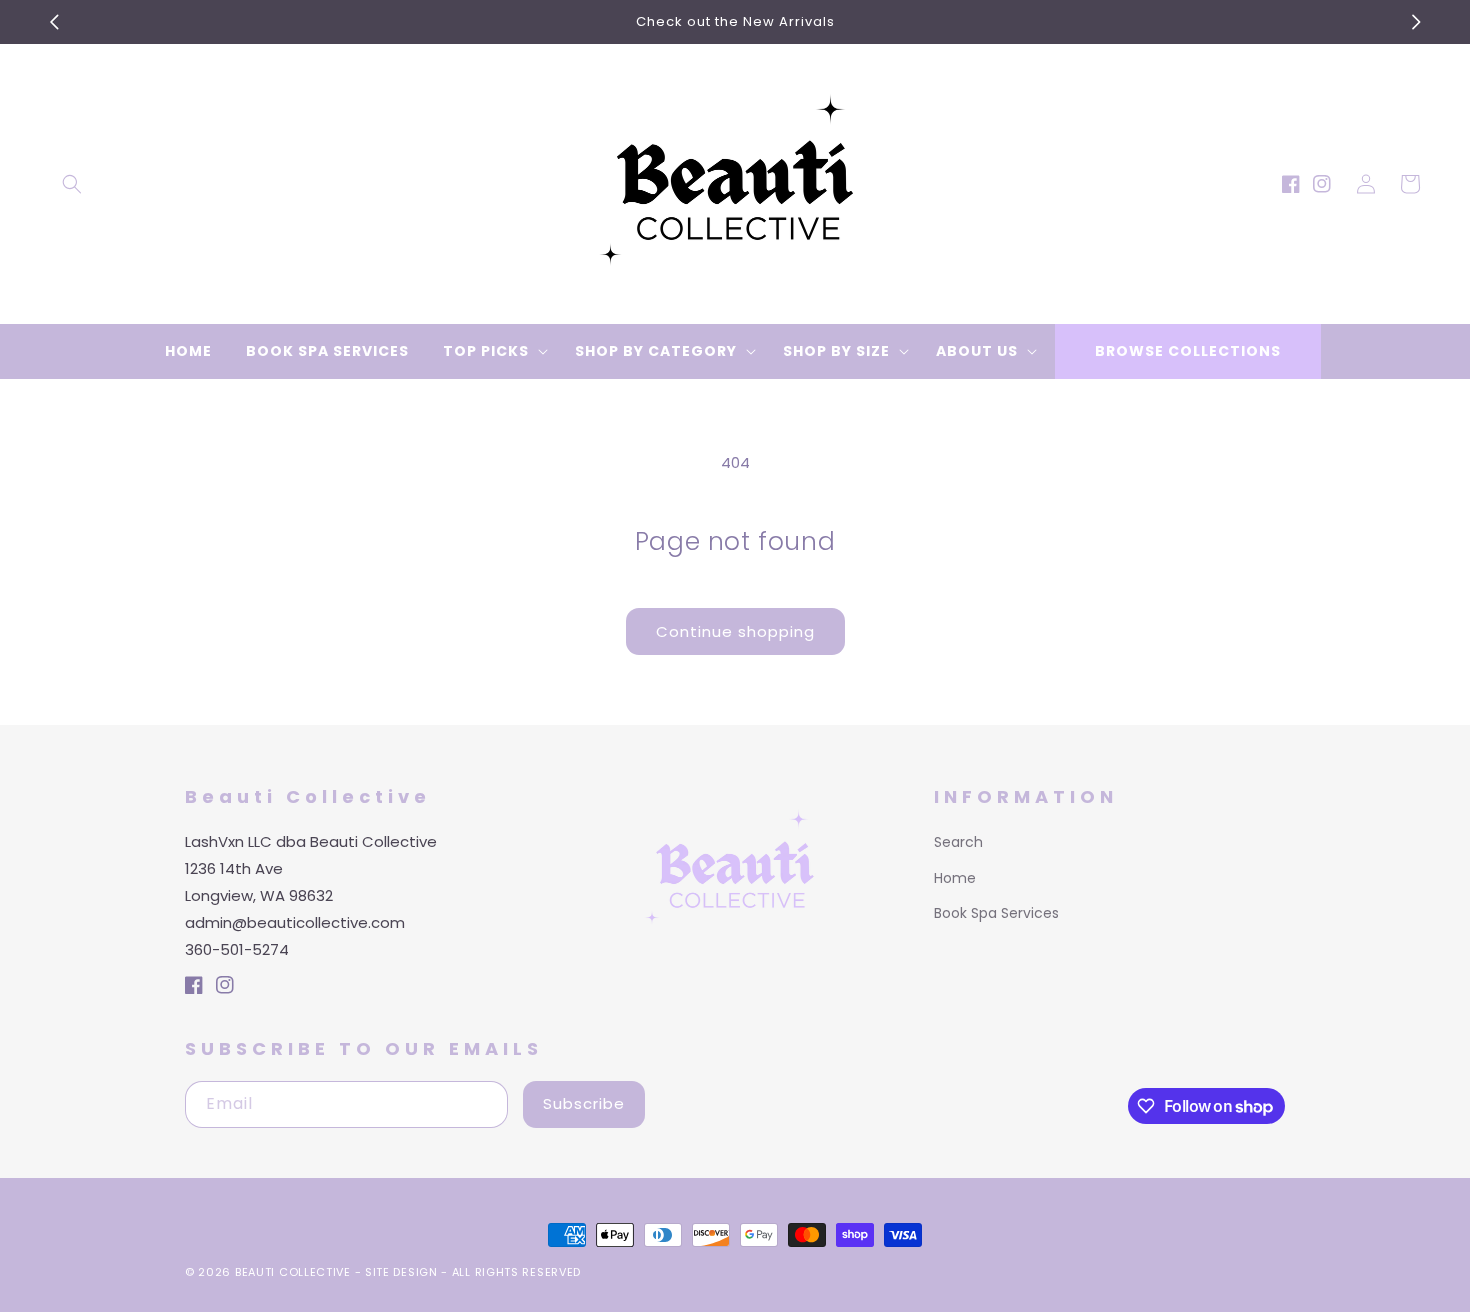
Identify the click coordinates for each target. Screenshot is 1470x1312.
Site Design (401, 1272)
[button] (72, 184)
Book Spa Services (996, 913)
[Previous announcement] (54, 22)
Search (958, 842)
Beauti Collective (293, 1272)
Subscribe (584, 1103)
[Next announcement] (1416, 22)
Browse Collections (1188, 351)
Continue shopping (735, 631)
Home (955, 878)
